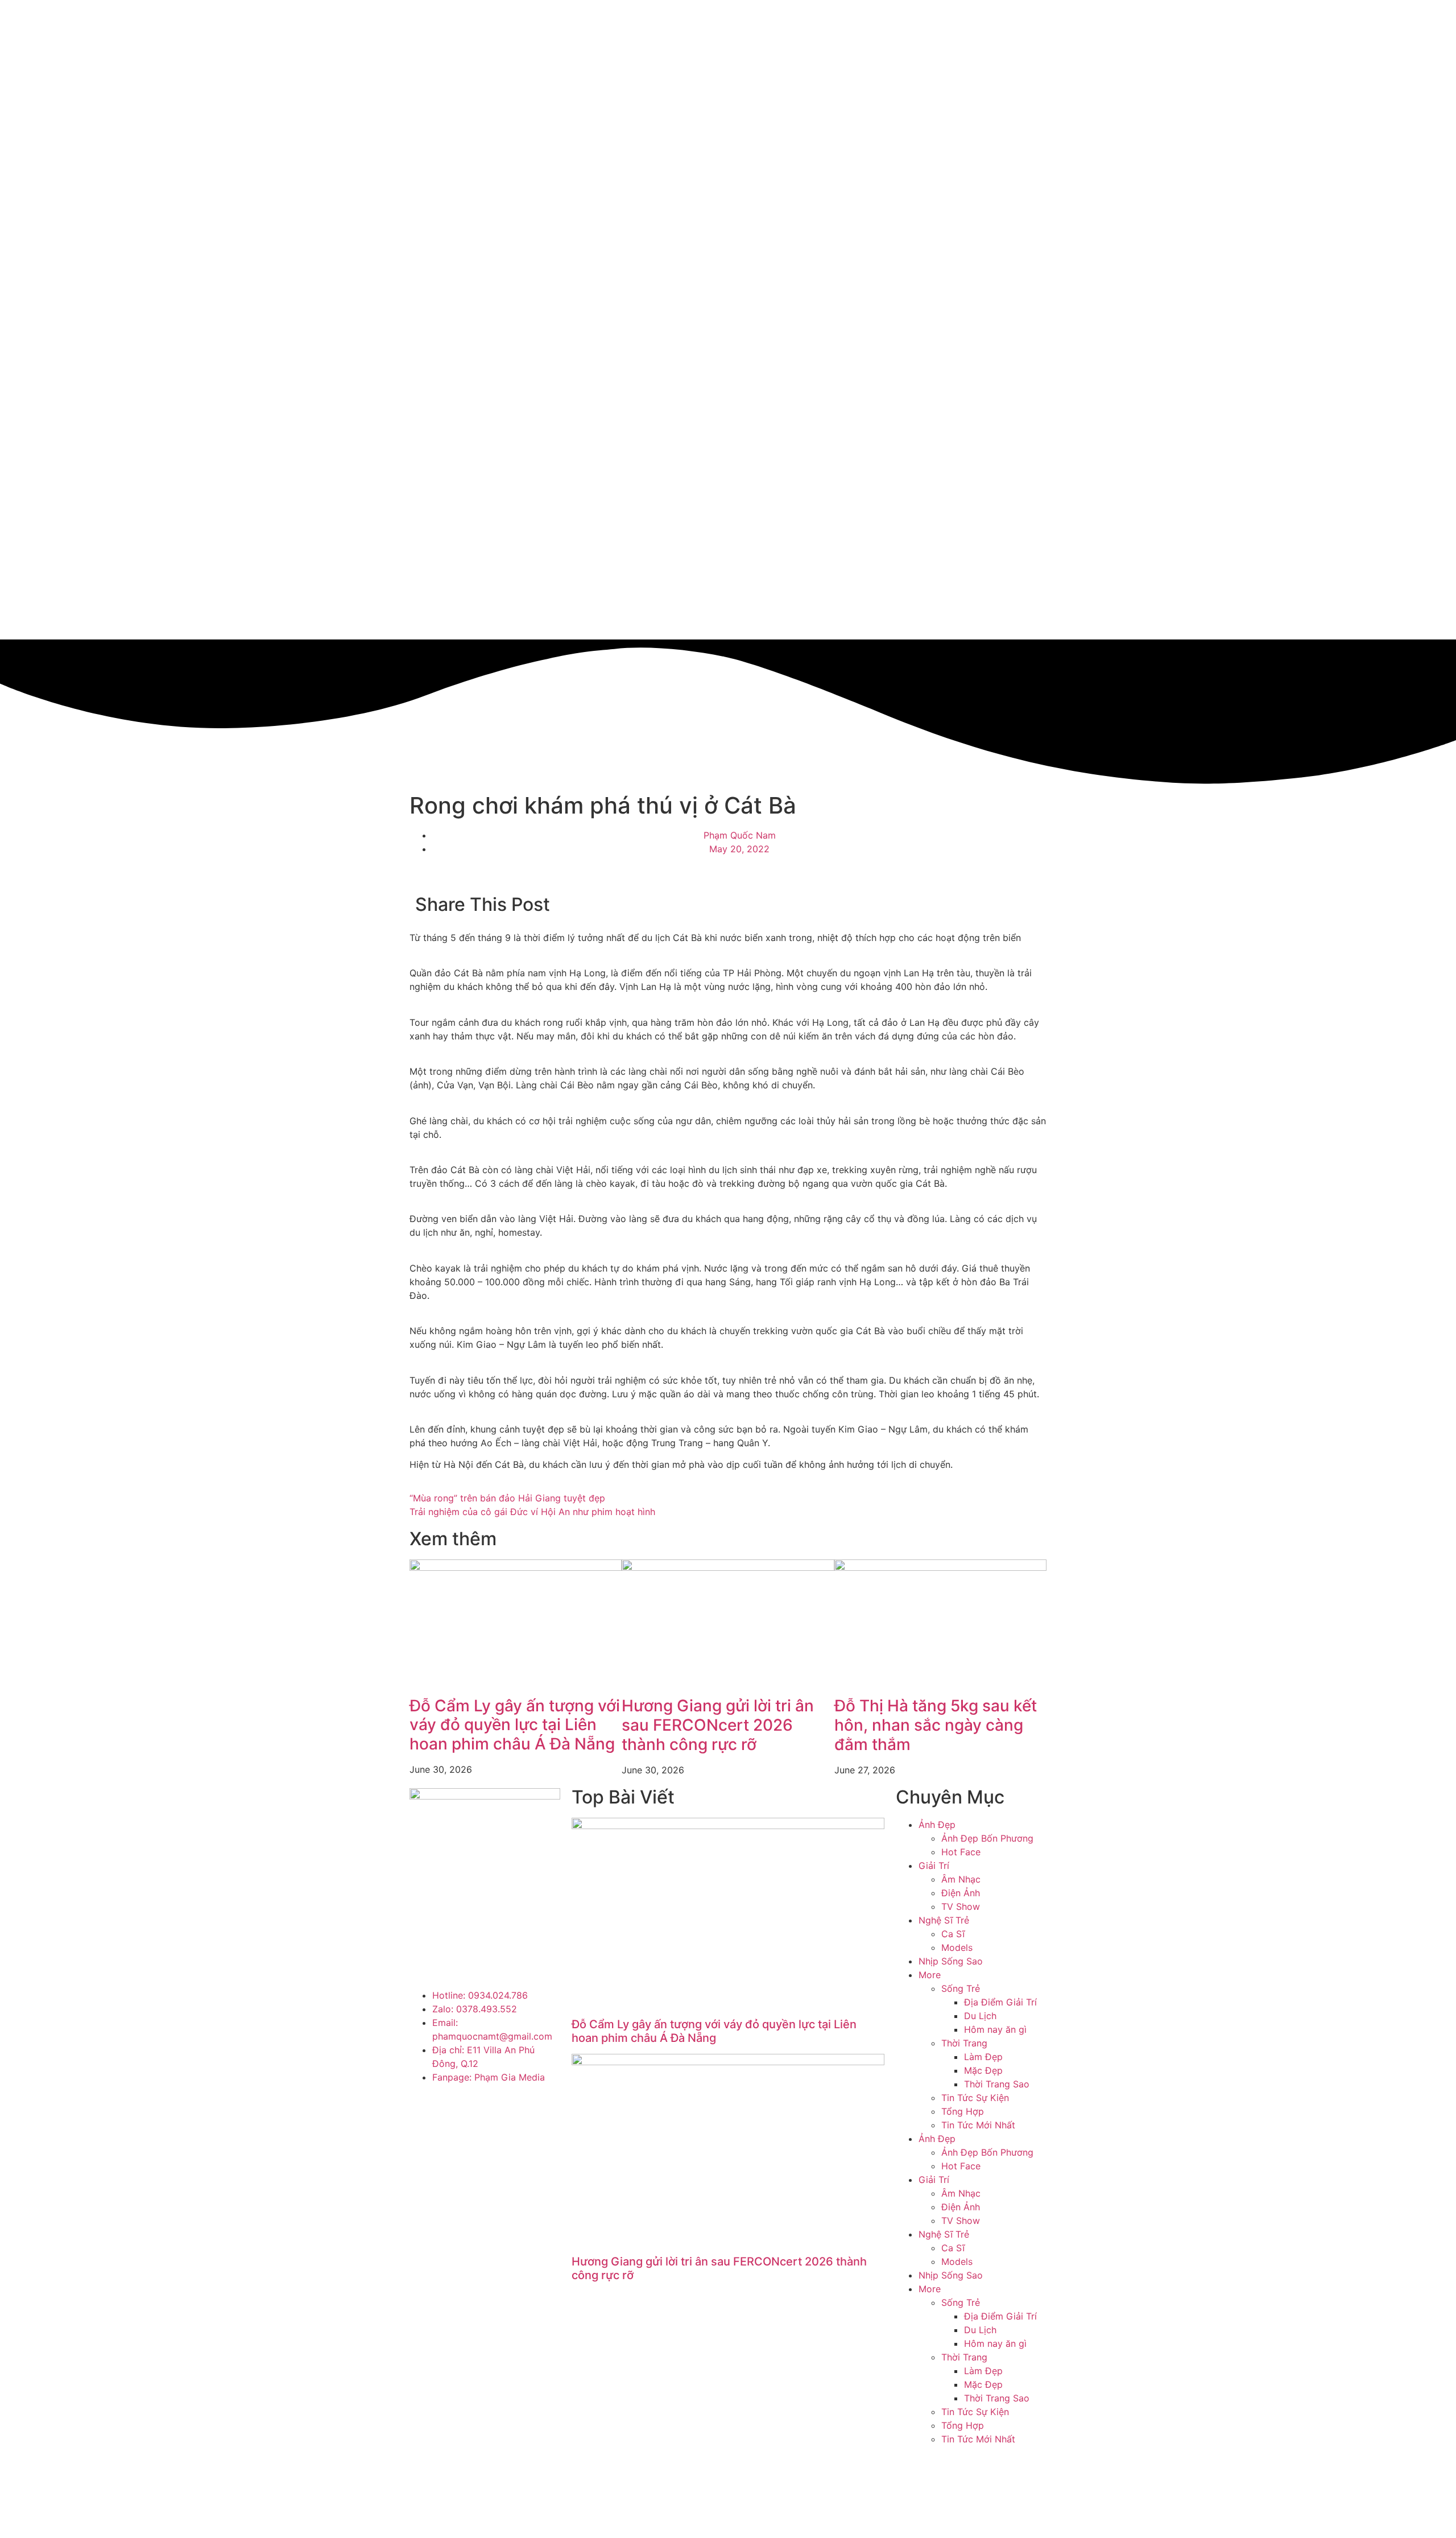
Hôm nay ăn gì (995, 2029)
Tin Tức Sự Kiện (975, 2098)
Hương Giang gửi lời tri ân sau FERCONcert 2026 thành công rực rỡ (718, 1725)
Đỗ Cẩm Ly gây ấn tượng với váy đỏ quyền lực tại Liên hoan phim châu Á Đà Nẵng (515, 1725)
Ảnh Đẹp (937, 1825)
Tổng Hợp (963, 2111)
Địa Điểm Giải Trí (1000, 2002)
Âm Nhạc (961, 1879)
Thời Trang (964, 2043)
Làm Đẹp (983, 2057)
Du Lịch (980, 2016)
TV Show (961, 1906)
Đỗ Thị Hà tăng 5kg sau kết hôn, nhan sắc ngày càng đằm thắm (936, 1725)
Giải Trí (934, 1866)
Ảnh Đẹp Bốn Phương (987, 1838)
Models (957, 1947)
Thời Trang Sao (997, 2084)
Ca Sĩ (953, 1934)
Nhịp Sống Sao (951, 1961)
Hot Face (961, 1852)
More (930, 1975)
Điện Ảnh (961, 1893)
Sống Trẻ (961, 1988)
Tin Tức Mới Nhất (978, 2125)
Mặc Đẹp (983, 2070)
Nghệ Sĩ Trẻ (944, 1920)
